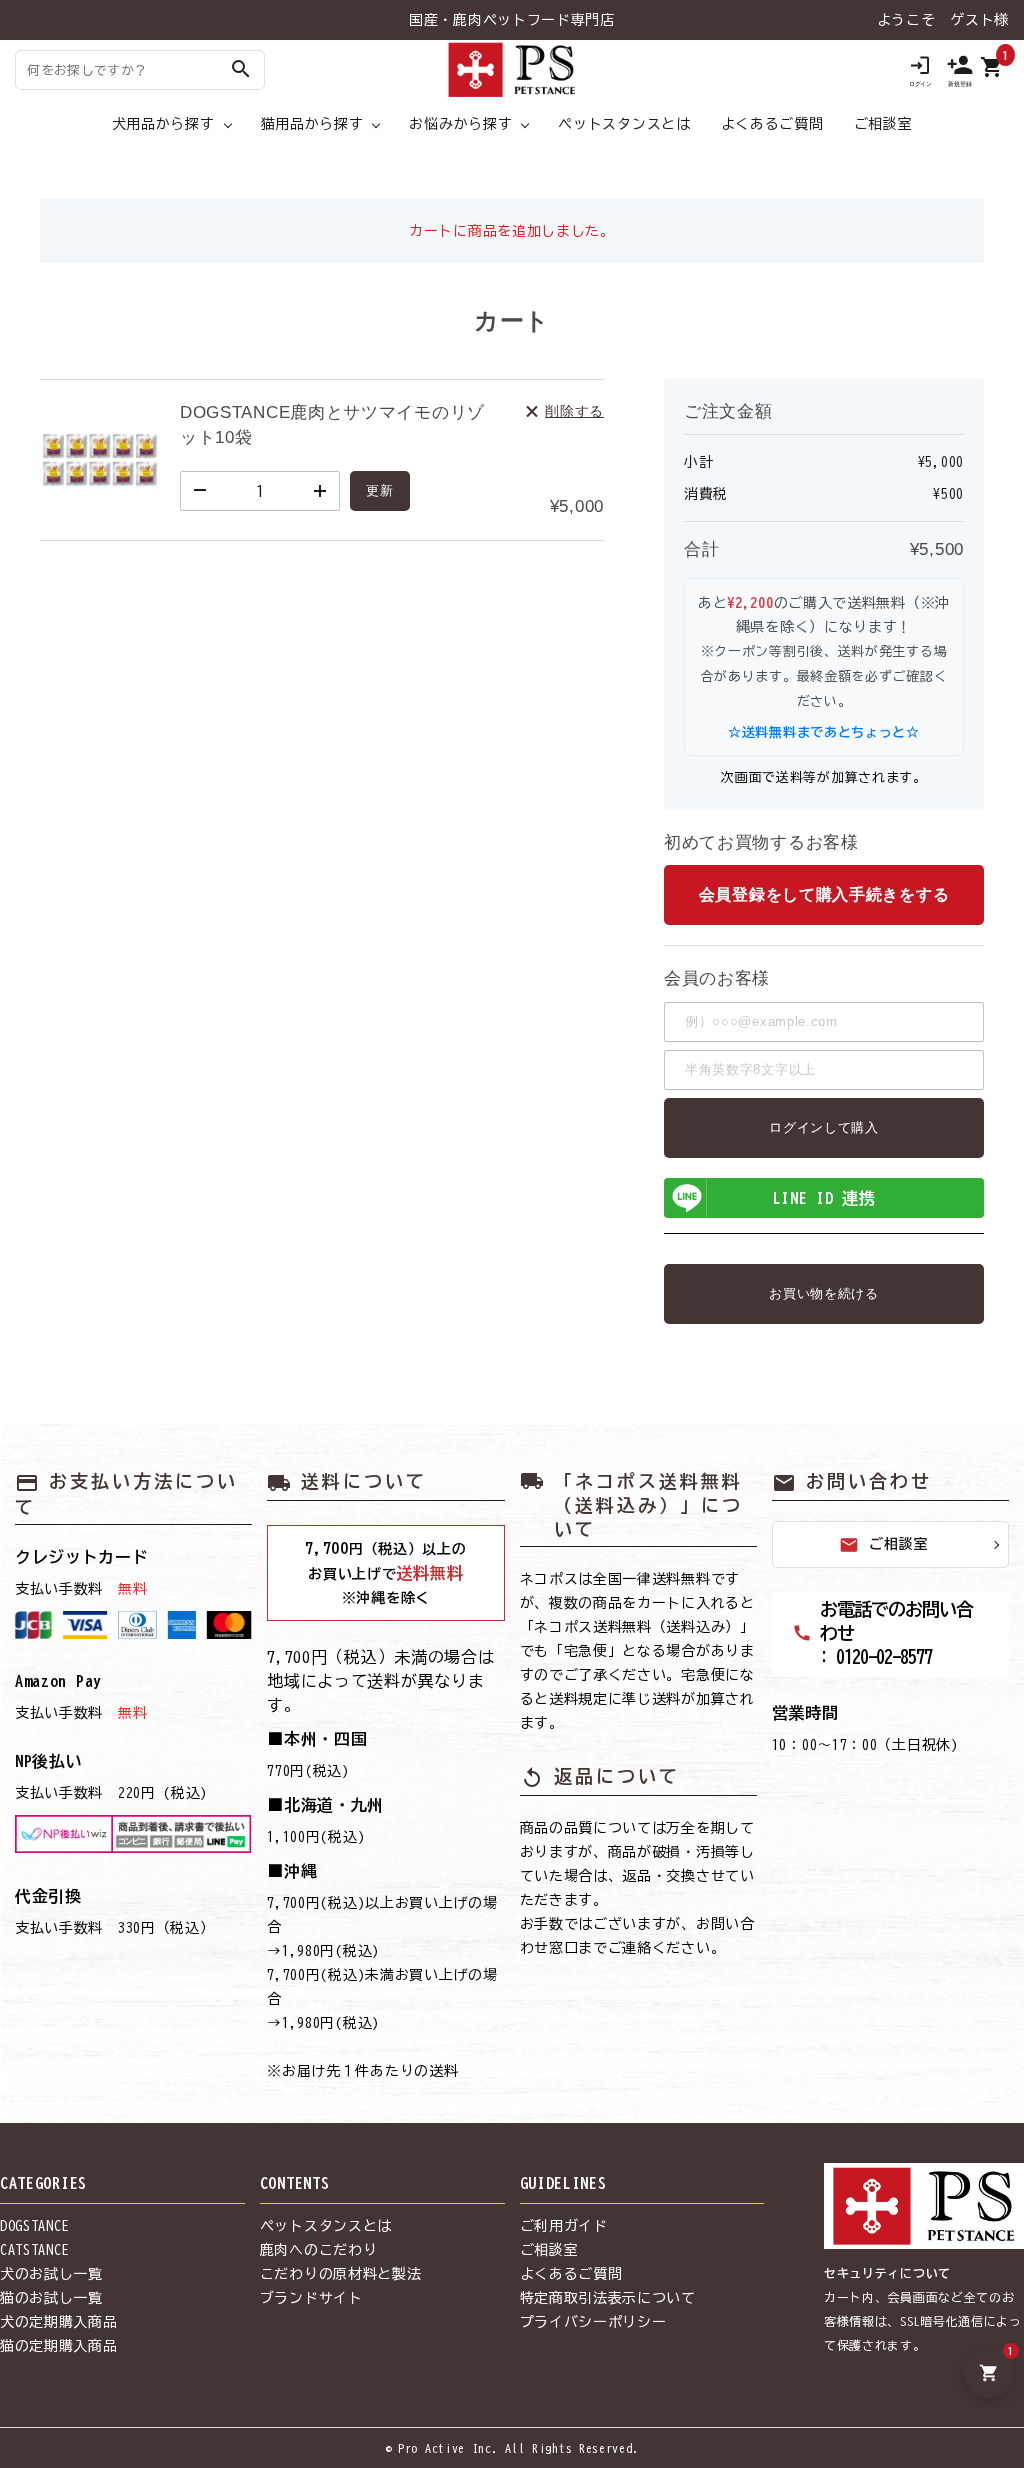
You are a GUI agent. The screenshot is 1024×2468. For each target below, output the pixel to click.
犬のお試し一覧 (51, 2274)
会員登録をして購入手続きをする (824, 894)
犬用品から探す (163, 124)
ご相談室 (883, 124)
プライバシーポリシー (593, 2322)
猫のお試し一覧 (51, 2298)
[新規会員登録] (960, 70)
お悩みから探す (460, 124)
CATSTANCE (34, 2250)
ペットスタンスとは (624, 124)
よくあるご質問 (772, 124)
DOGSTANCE (34, 2226)
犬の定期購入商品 (59, 2322)
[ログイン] (920, 70)
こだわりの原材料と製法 (341, 2274)
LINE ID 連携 (824, 1198)
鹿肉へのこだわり (319, 2250)
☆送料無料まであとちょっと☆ (824, 732)
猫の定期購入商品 (59, 2346)
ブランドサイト (311, 2298)
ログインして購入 (824, 1127)
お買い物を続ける (824, 1293)
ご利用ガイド (564, 2226)
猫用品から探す (312, 124)
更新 (379, 490)
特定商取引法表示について (608, 2298)
